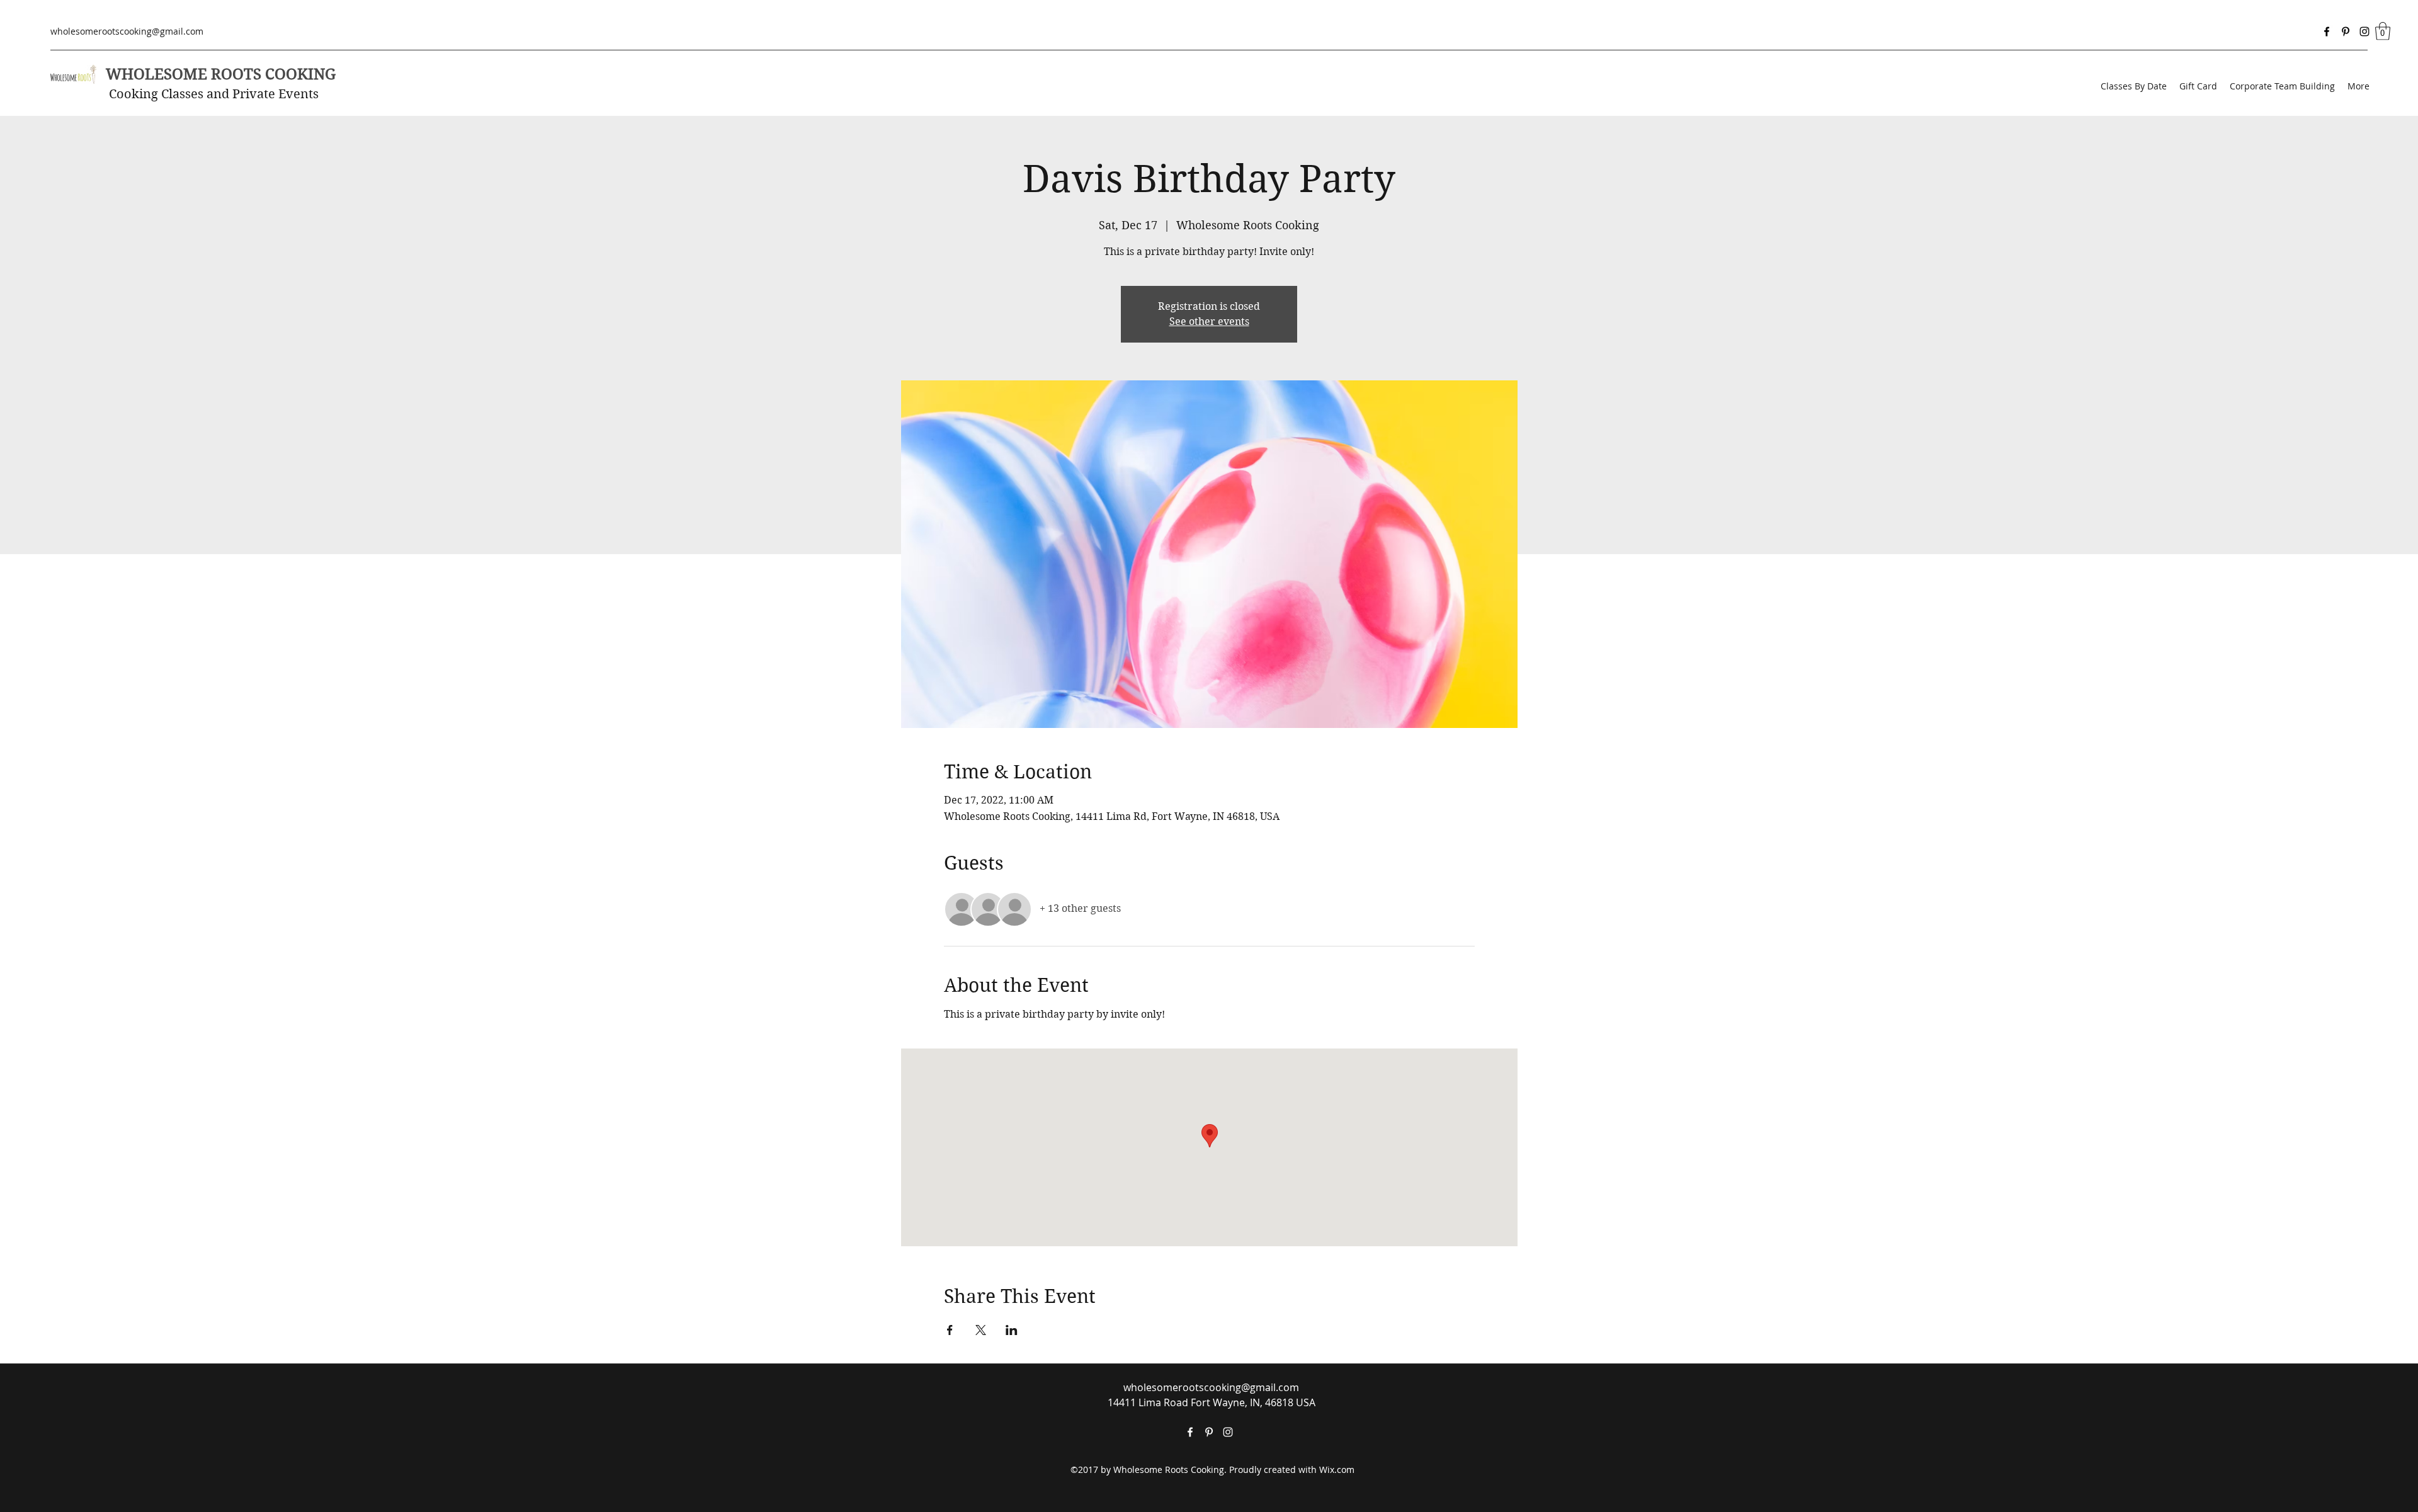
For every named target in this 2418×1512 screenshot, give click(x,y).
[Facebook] (2327, 31)
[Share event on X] (981, 1330)
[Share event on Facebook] (950, 1330)
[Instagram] (2364, 31)
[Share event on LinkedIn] (1012, 1330)
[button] (2383, 31)
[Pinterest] (2346, 31)
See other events (1209, 321)
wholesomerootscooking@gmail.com (127, 31)
